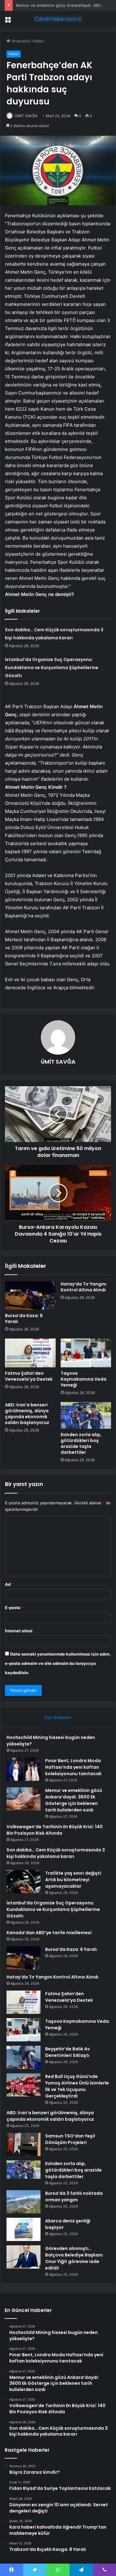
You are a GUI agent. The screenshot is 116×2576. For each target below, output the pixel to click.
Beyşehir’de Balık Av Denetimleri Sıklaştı (67, 2052)
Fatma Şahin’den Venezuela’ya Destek (29, 1376)
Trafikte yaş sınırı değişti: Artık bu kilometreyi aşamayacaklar (74, 1880)
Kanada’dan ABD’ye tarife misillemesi (49, 1933)
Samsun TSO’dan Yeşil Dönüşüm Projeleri (70, 2139)
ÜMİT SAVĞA (26, 116)
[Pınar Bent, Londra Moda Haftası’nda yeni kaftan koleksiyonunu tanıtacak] (24, 1769)
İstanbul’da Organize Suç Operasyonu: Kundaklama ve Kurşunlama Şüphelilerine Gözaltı (52, 668)
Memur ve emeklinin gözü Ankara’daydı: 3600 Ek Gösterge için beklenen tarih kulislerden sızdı (74, 1800)
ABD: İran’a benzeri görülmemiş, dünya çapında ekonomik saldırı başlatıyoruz (27, 1414)
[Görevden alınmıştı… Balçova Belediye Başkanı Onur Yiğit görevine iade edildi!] (24, 2257)
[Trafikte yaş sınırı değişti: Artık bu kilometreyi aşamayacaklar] (24, 1882)
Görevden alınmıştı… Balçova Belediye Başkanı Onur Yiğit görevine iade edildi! (74, 2258)
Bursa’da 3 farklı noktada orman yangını (74, 2197)
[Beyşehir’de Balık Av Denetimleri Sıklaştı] (24, 2057)
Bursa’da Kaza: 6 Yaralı (24, 1319)
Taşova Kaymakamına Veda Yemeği (84, 1379)
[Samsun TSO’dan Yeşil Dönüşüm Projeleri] (24, 2144)
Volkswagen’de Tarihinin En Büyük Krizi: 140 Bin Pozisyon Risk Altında (55, 1830)
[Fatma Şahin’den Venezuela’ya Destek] (30, 1353)
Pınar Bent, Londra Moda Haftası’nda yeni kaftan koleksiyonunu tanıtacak (73, 1767)
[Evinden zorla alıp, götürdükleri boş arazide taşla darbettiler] (86, 1416)
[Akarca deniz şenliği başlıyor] (24, 2229)
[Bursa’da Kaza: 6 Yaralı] (30, 1295)
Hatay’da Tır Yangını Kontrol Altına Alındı (84, 1287)
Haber (38, 41)
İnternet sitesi (19, 1631)
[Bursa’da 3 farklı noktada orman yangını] (24, 2202)
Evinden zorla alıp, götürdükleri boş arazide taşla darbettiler (81, 1443)
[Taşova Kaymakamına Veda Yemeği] (86, 1353)
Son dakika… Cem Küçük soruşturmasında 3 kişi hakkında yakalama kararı (56, 1853)
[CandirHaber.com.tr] (58, 19)
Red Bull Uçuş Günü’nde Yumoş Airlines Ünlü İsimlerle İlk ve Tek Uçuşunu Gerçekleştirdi (77, 2086)
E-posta (14, 1608)
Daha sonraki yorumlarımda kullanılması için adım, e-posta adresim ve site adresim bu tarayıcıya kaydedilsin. (58, 1663)
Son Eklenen (58, 1717)
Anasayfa (20, 41)
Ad (9, 1584)
